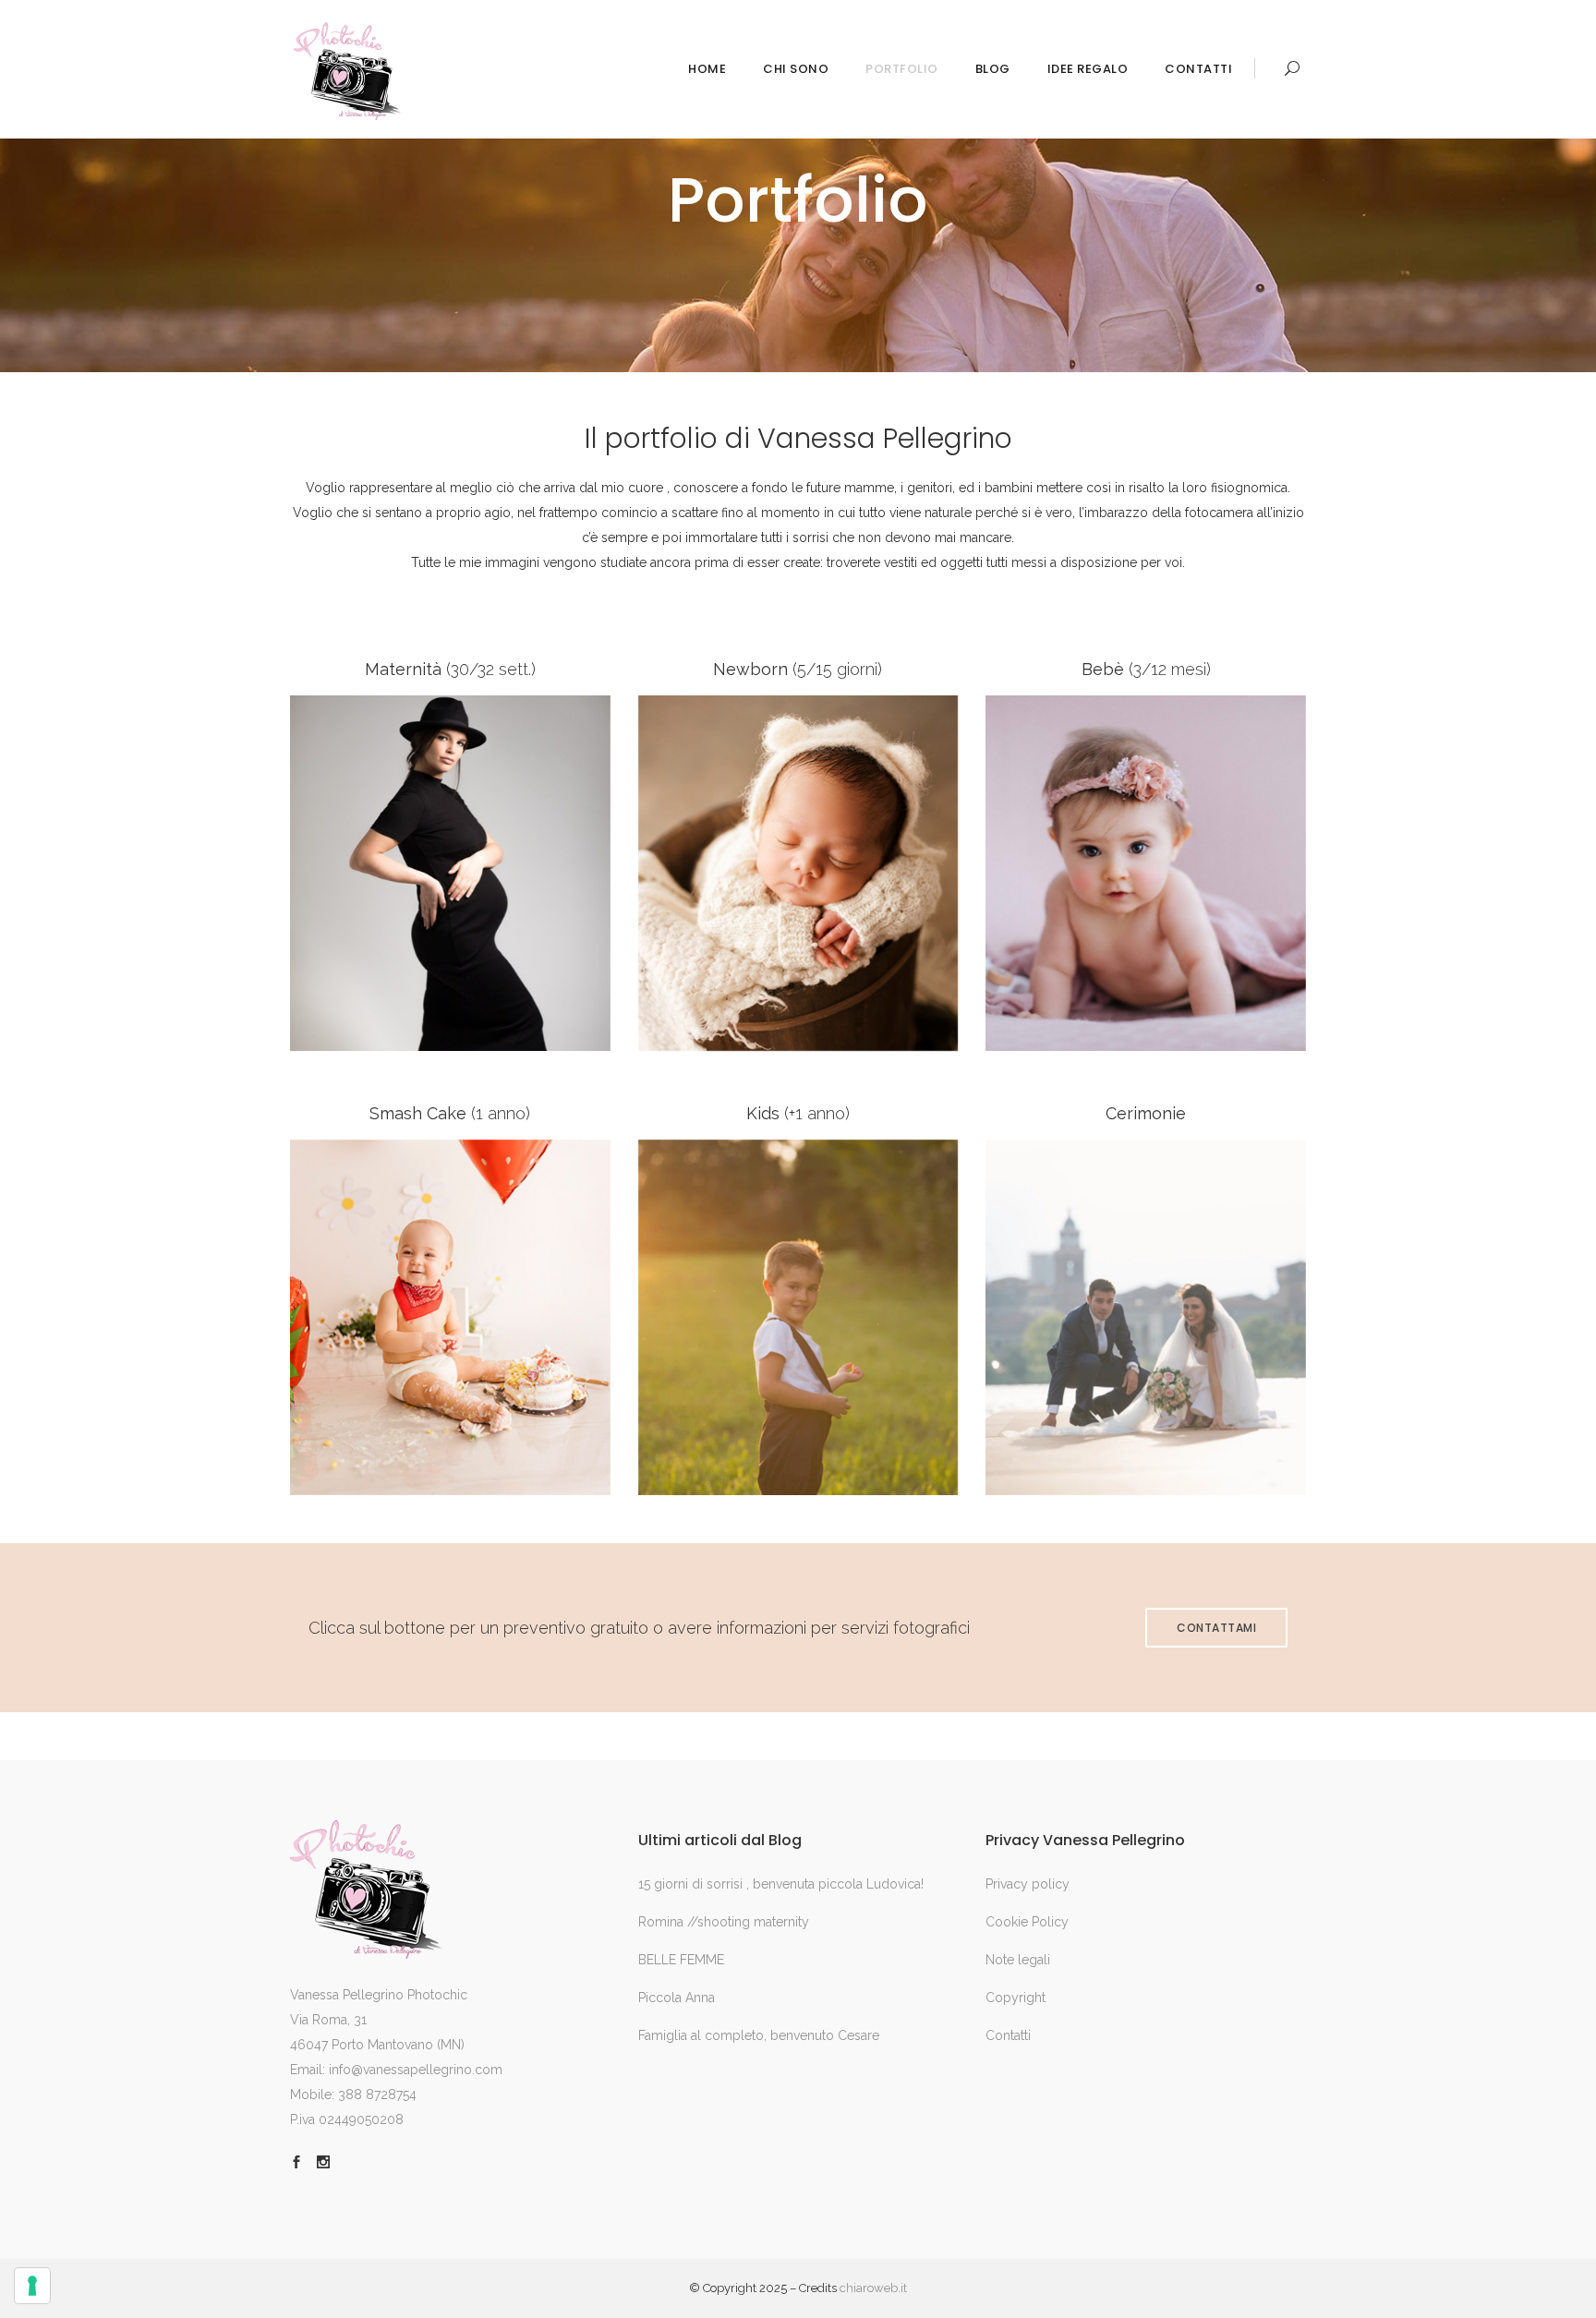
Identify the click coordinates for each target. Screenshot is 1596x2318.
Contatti (1008, 2035)
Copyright (1016, 1998)
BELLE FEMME (681, 1960)
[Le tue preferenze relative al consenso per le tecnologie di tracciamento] (32, 2286)
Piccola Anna (677, 1998)
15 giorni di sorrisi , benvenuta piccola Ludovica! (781, 1884)
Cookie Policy (1027, 1922)
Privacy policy (1028, 1884)
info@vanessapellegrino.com (416, 2070)
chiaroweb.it (873, 2288)
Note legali (1018, 1960)
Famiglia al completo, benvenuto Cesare (759, 2035)
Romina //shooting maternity (724, 1922)
